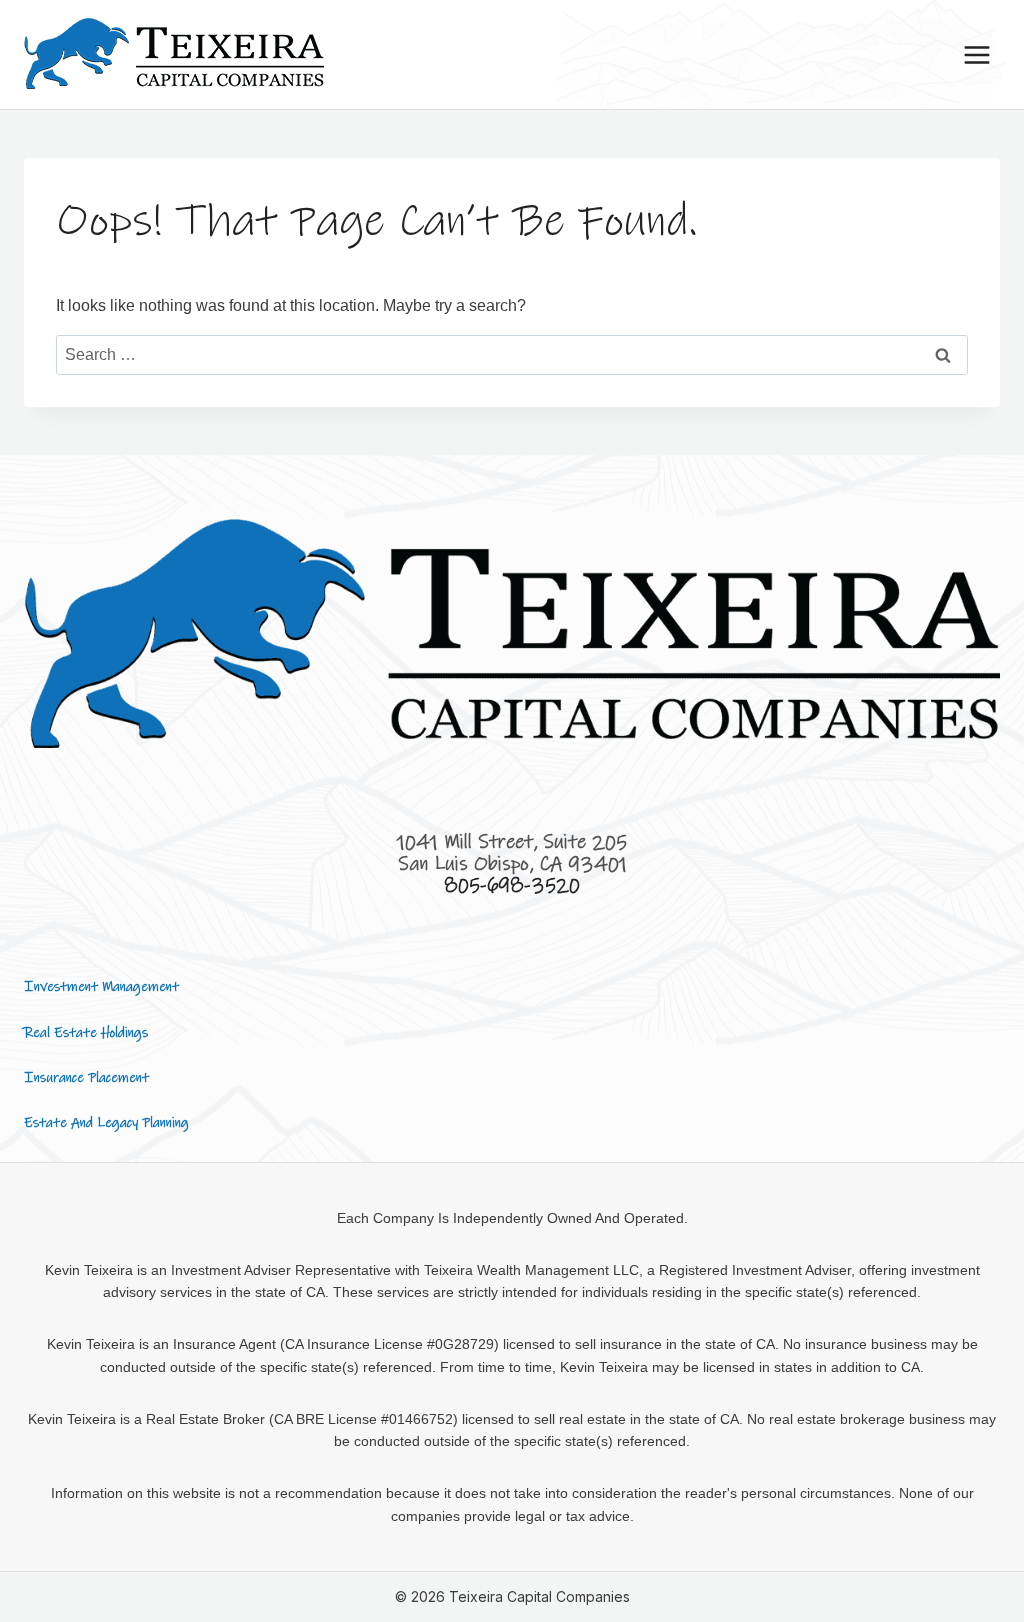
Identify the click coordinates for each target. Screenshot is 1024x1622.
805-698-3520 (512, 885)
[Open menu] (976, 54)
